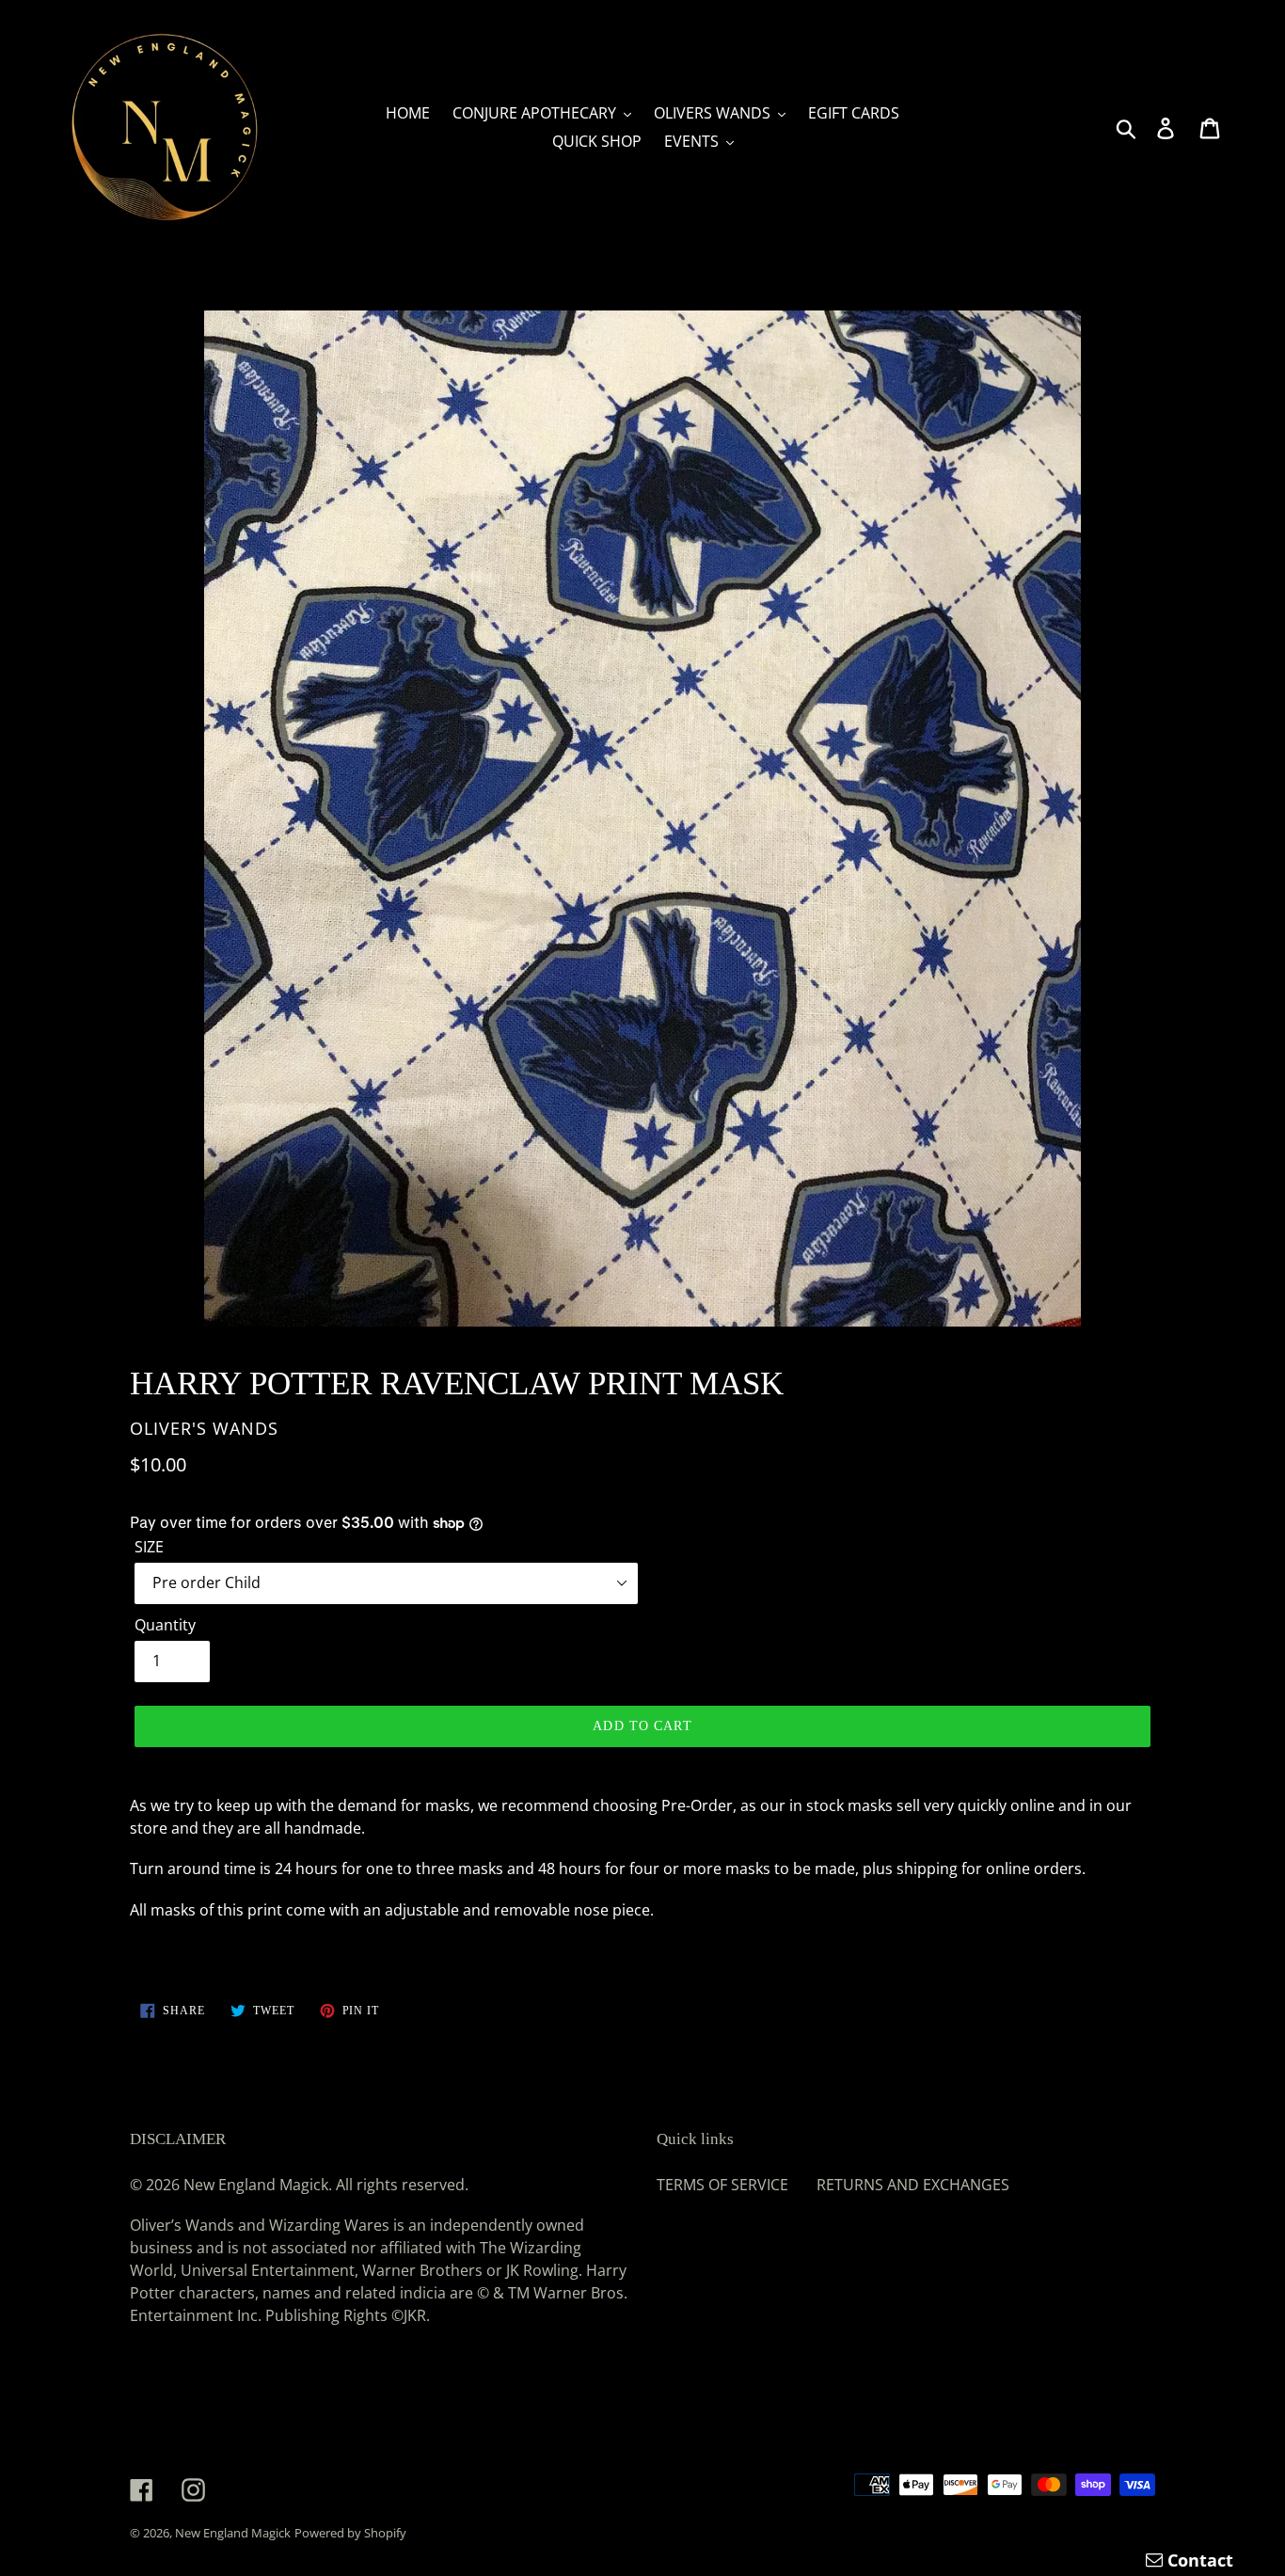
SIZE (149, 1547)
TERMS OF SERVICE (722, 2185)
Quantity (165, 1625)
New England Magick (233, 2533)
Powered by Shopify (350, 2533)
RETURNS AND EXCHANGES (913, 2185)
